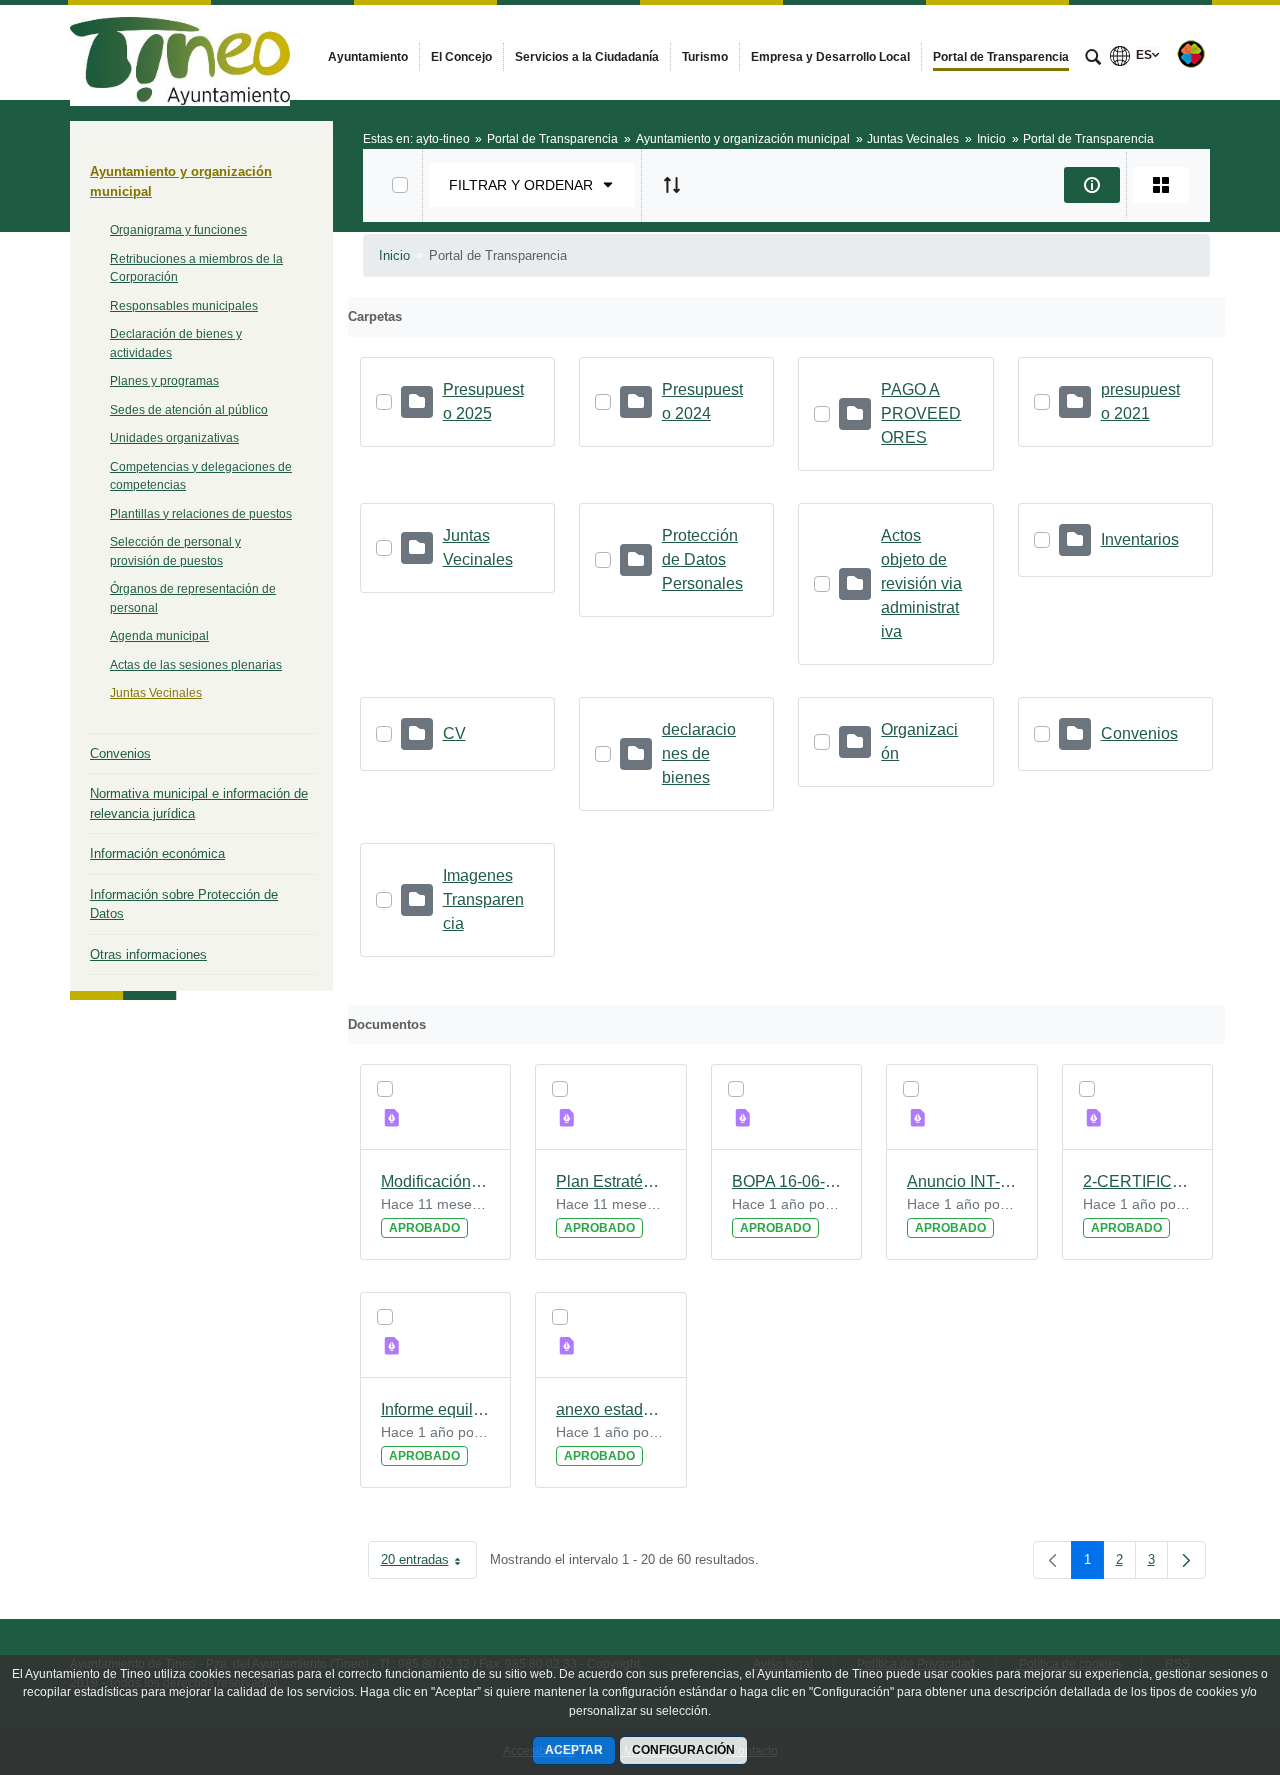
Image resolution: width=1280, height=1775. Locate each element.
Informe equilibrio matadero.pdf (436, 1409)
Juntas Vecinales (156, 693)
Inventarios (1140, 539)
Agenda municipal (159, 636)
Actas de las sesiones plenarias (196, 665)
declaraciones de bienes (699, 753)
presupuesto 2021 (1140, 401)
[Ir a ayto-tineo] (180, 52)
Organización (919, 741)
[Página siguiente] (1186, 1560)
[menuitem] (368, 57)
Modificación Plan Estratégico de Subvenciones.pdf (436, 1181)
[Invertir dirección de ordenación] (672, 185)
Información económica (157, 853)
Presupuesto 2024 (702, 401)
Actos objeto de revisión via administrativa (921, 583)
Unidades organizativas (174, 438)
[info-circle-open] (1092, 185)
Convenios (120, 753)
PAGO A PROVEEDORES (921, 413)
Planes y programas (164, 381)
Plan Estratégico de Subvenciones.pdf (611, 1181)
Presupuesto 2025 (483, 401)
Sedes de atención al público (189, 410)
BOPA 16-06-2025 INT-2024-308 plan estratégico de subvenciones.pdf (787, 1181)
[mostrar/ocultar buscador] (1093, 59)
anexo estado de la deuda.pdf (611, 1409)
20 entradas (429, 1563)
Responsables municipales (184, 306)
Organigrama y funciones (178, 230)
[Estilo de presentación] (1161, 185)
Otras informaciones (148, 954)
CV (454, 733)
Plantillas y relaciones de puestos (201, 514)
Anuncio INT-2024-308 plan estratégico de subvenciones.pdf (962, 1181)
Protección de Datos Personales (702, 559)
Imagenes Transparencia (483, 899)
